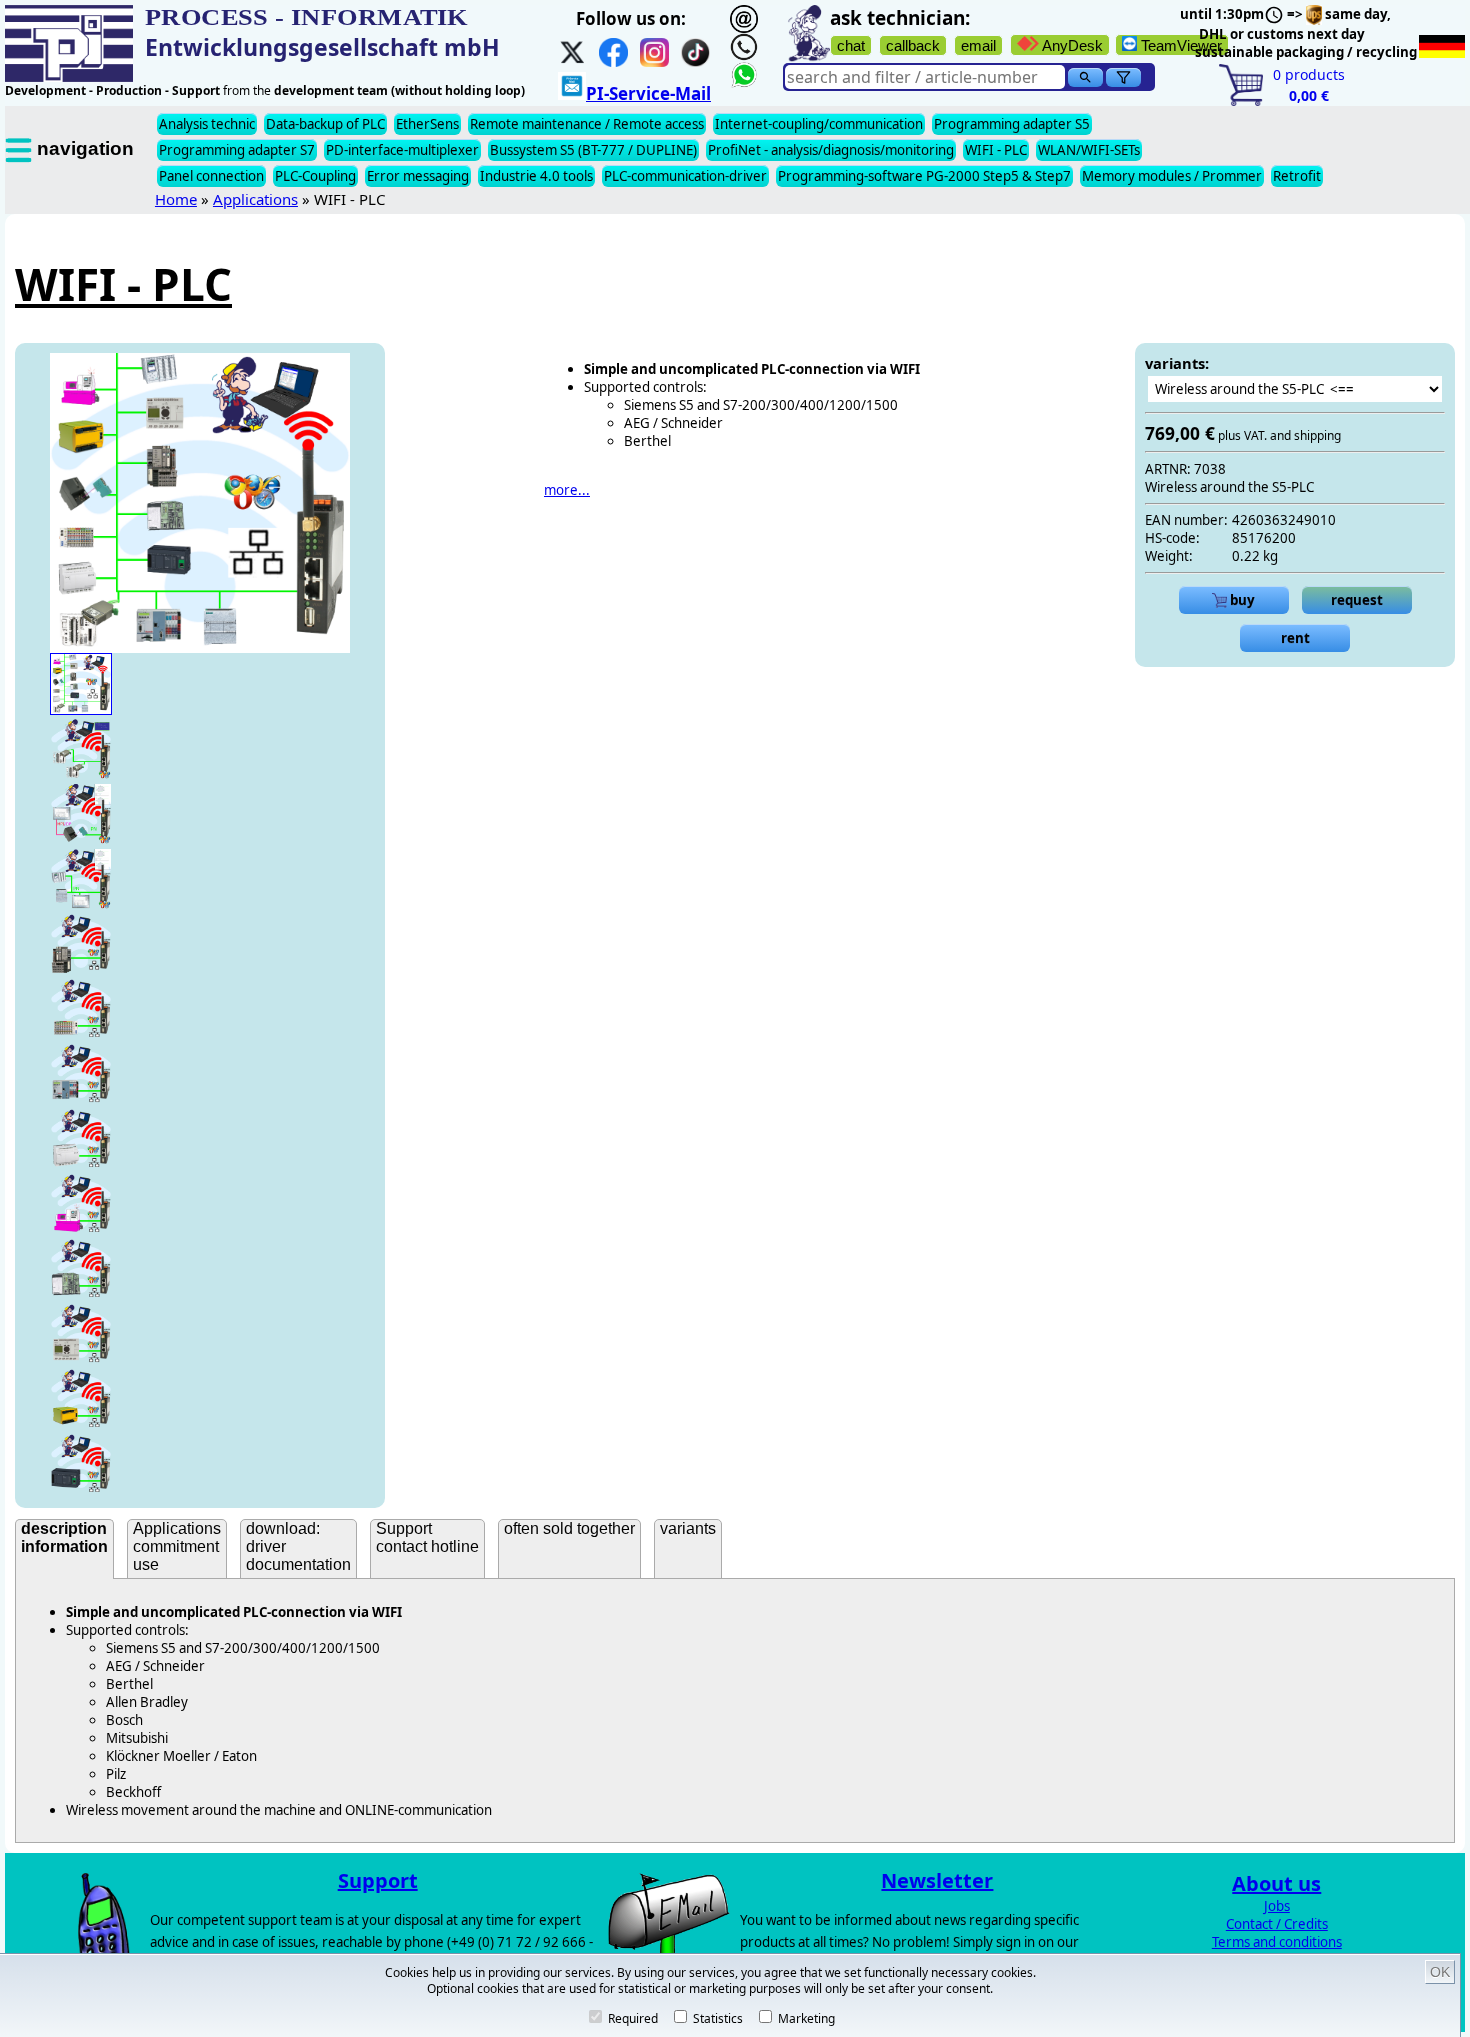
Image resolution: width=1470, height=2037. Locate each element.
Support (378, 1880)
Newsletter (937, 1880)
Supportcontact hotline (427, 1537)
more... (567, 490)
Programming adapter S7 (237, 150)
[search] (1085, 77)
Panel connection (211, 176)
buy (1241, 600)
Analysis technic (207, 124)
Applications (255, 199)
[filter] (1123, 77)
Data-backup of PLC (325, 124)
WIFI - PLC (996, 150)
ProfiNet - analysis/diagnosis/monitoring (831, 150)
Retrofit (1297, 176)
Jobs (1277, 1906)
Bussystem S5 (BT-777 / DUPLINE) (593, 150)
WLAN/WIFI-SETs (1089, 150)
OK (1440, 1972)
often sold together (569, 1528)
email (978, 45)
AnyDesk (1071, 45)
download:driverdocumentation (298, 1546)
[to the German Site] (1442, 46)
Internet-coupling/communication (819, 124)
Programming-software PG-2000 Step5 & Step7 (924, 176)
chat (851, 45)
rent (1295, 638)
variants (688, 1528)
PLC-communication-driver (685, 176)
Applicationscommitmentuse (177, 1546)
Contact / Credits (1277, 1924)
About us (1276, 1883)
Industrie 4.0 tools (536, 176)
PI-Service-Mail (648, 93)
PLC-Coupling (315, 176)
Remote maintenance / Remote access (587, 124)
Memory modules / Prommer (1172, 176)
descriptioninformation (64, 1537)
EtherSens (427, 124)
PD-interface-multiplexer (402, 150)
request (1357, 600)
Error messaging (418, 176)
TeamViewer (1179, 45)
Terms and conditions (1277, 1942)
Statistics (716, 2018)
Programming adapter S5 (1012, 124)
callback (913, 45)
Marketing (805, 2018)
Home (176, 199)
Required (631, 2018)
